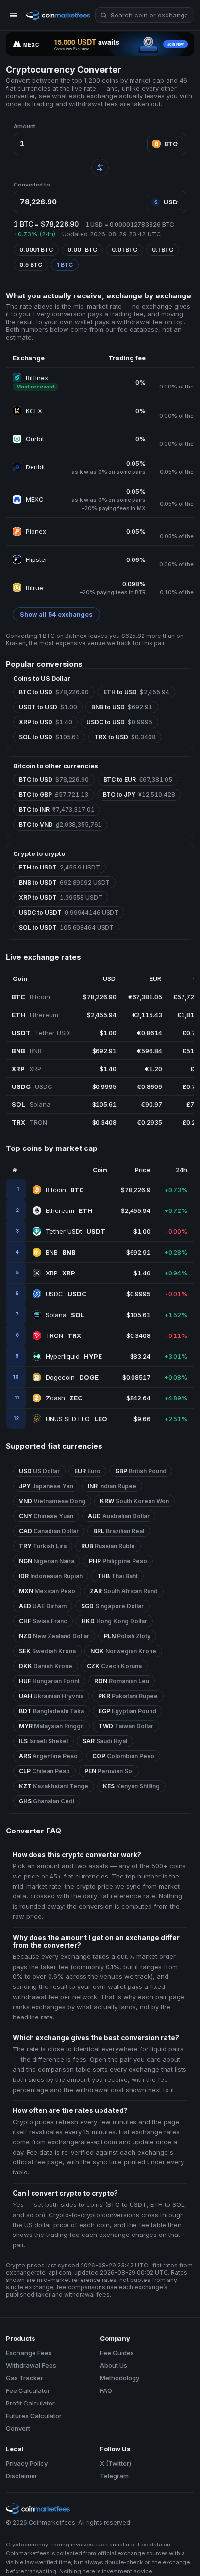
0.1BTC (163, 250)
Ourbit (35, 439)
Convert (18, 2428)
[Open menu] (14, 15)
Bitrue (34, 588)
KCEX (34, 411)
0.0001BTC (36, 250)
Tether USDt (75, 1231)
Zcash (64, 1398)
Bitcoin (65, 1190)
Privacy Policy (27, 2463)
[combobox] (145, 15)
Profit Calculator (30, 2403)
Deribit (35, 467)
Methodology (120, 2378)
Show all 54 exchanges (56, 614)
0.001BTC (82, 250)
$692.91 (104, 1051)
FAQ (106, 2390)
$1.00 (108, 1033)
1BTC (65, 265)
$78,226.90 (100, 997)
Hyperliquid (74, 1356)
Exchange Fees (29, 2353)
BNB (61, 1252)
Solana (65, 1315)
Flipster (37, 559)
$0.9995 (104, 1086)
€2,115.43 (147, 1015)
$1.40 (108, 1069)
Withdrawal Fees (31, 2365)
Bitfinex (37, 378)
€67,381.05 (145, 997)
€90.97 (151, 1104)
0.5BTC (31, 265)
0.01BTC (125, 250)
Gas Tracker (25, 2378)
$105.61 (104, 1104)
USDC (66, 1294)
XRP (60, 1273)
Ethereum (69, 1210)
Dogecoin (72, 1377)
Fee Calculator (28, 2390)
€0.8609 (149, 1086)
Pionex (36, 531)
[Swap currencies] (100, 168)
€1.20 (153, 1069)
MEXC (35, 499)
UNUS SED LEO (76, 1419)
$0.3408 (104, 1122)
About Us (114, 2365)
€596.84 (149, 1051)
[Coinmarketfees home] (58, 15)
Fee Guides (117, 2353)
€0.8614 (149, 1033)
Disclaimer (22, 2476)
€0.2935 (149, 1122)
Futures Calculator (34, 2416)
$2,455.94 (102, 1015)
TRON (63, 1335)
